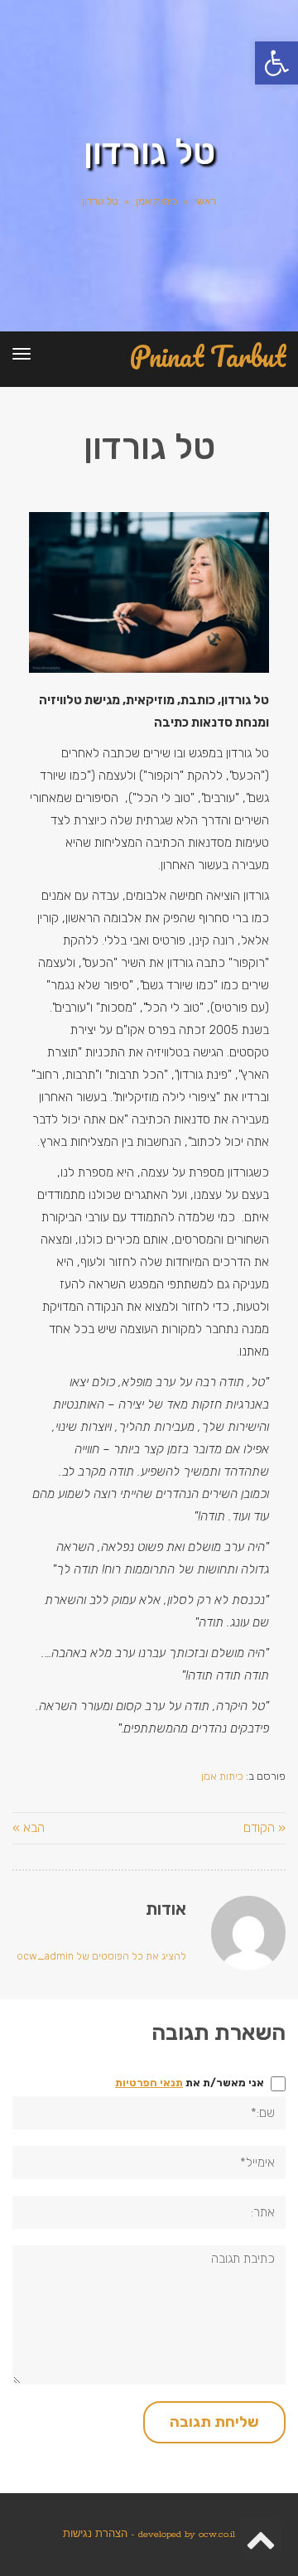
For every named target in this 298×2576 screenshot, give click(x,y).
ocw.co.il (217, 2534)
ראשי (205, 202)
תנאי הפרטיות (149, 2083)
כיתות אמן (156, 202)
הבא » (29, 1828)
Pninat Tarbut (208, 357)
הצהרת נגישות (95, 2534)
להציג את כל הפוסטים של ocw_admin (101, 1956)
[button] (276, 63)
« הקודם (264, 1828)
